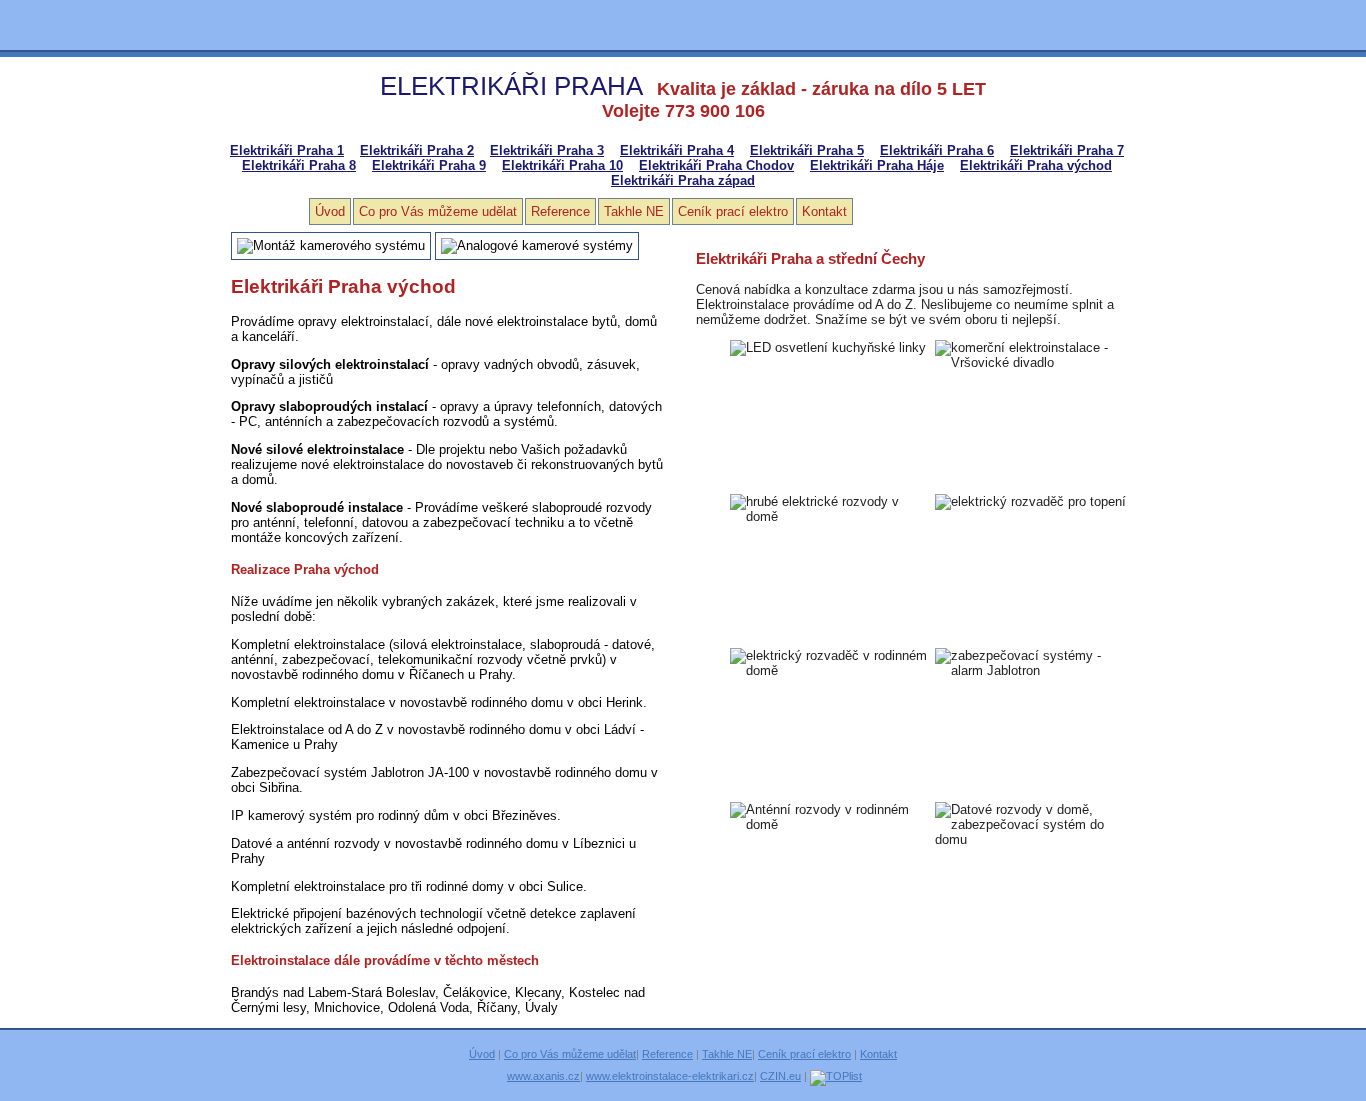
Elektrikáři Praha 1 (287, 150)
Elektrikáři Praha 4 (677, 150)
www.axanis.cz (543, 1076)
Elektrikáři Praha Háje (877, 165)
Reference (560, 211)
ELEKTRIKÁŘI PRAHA (511, 86)
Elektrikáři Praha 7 (1067, 150)
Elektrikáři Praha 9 (429, 165)
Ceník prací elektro (733, 211)
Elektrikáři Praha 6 (937, 150)
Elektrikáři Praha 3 (547, 150)
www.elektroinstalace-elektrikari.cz (670, 1076)
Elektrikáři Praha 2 (417, 150)
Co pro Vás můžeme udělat (438, 211)
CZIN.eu (780, 1076)
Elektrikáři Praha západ (683, 180)
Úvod (330, 211)
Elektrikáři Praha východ (1036, 165)
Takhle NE (634, 211)
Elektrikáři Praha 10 (562, 165)
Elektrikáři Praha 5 (807, 150)
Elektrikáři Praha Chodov (716, 165)
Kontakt (824, 211)
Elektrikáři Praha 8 (299, 165)
